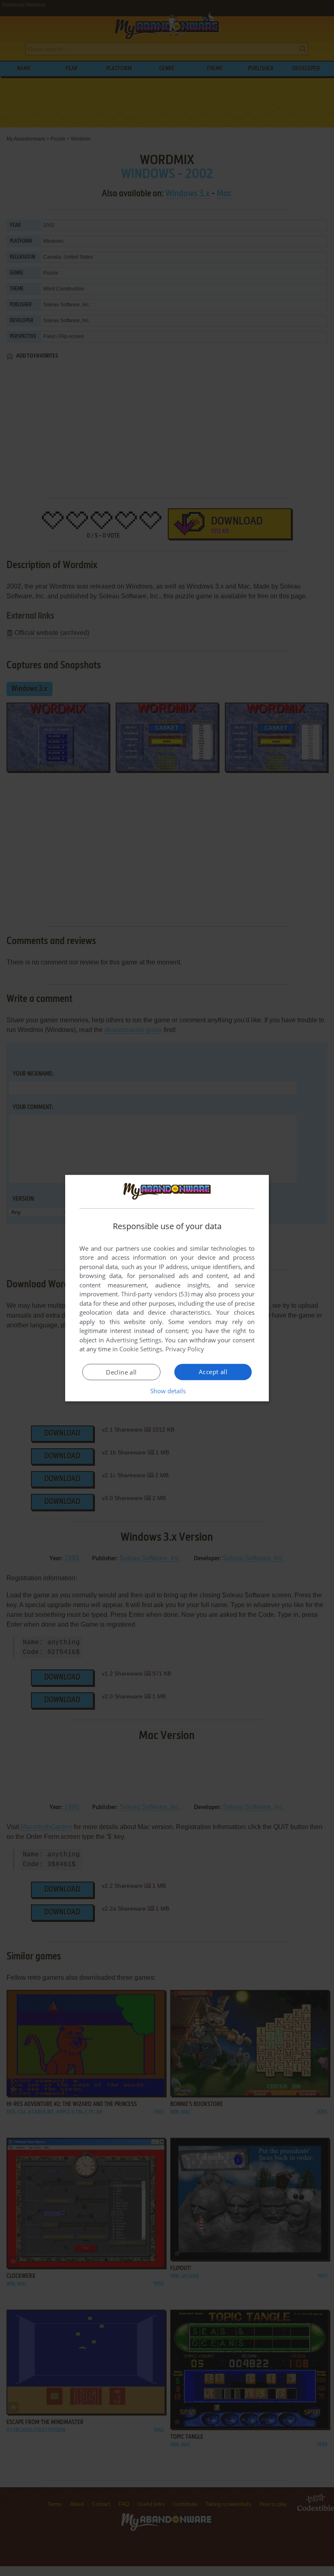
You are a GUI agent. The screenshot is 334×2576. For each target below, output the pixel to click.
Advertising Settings (134, 1340)
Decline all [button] (121, 1372)
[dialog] (167, 1288)
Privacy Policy (185, 1349)
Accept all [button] (213, 1372)
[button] (167, 1391)
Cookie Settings (141, 1349)
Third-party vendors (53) (155, 1294)
